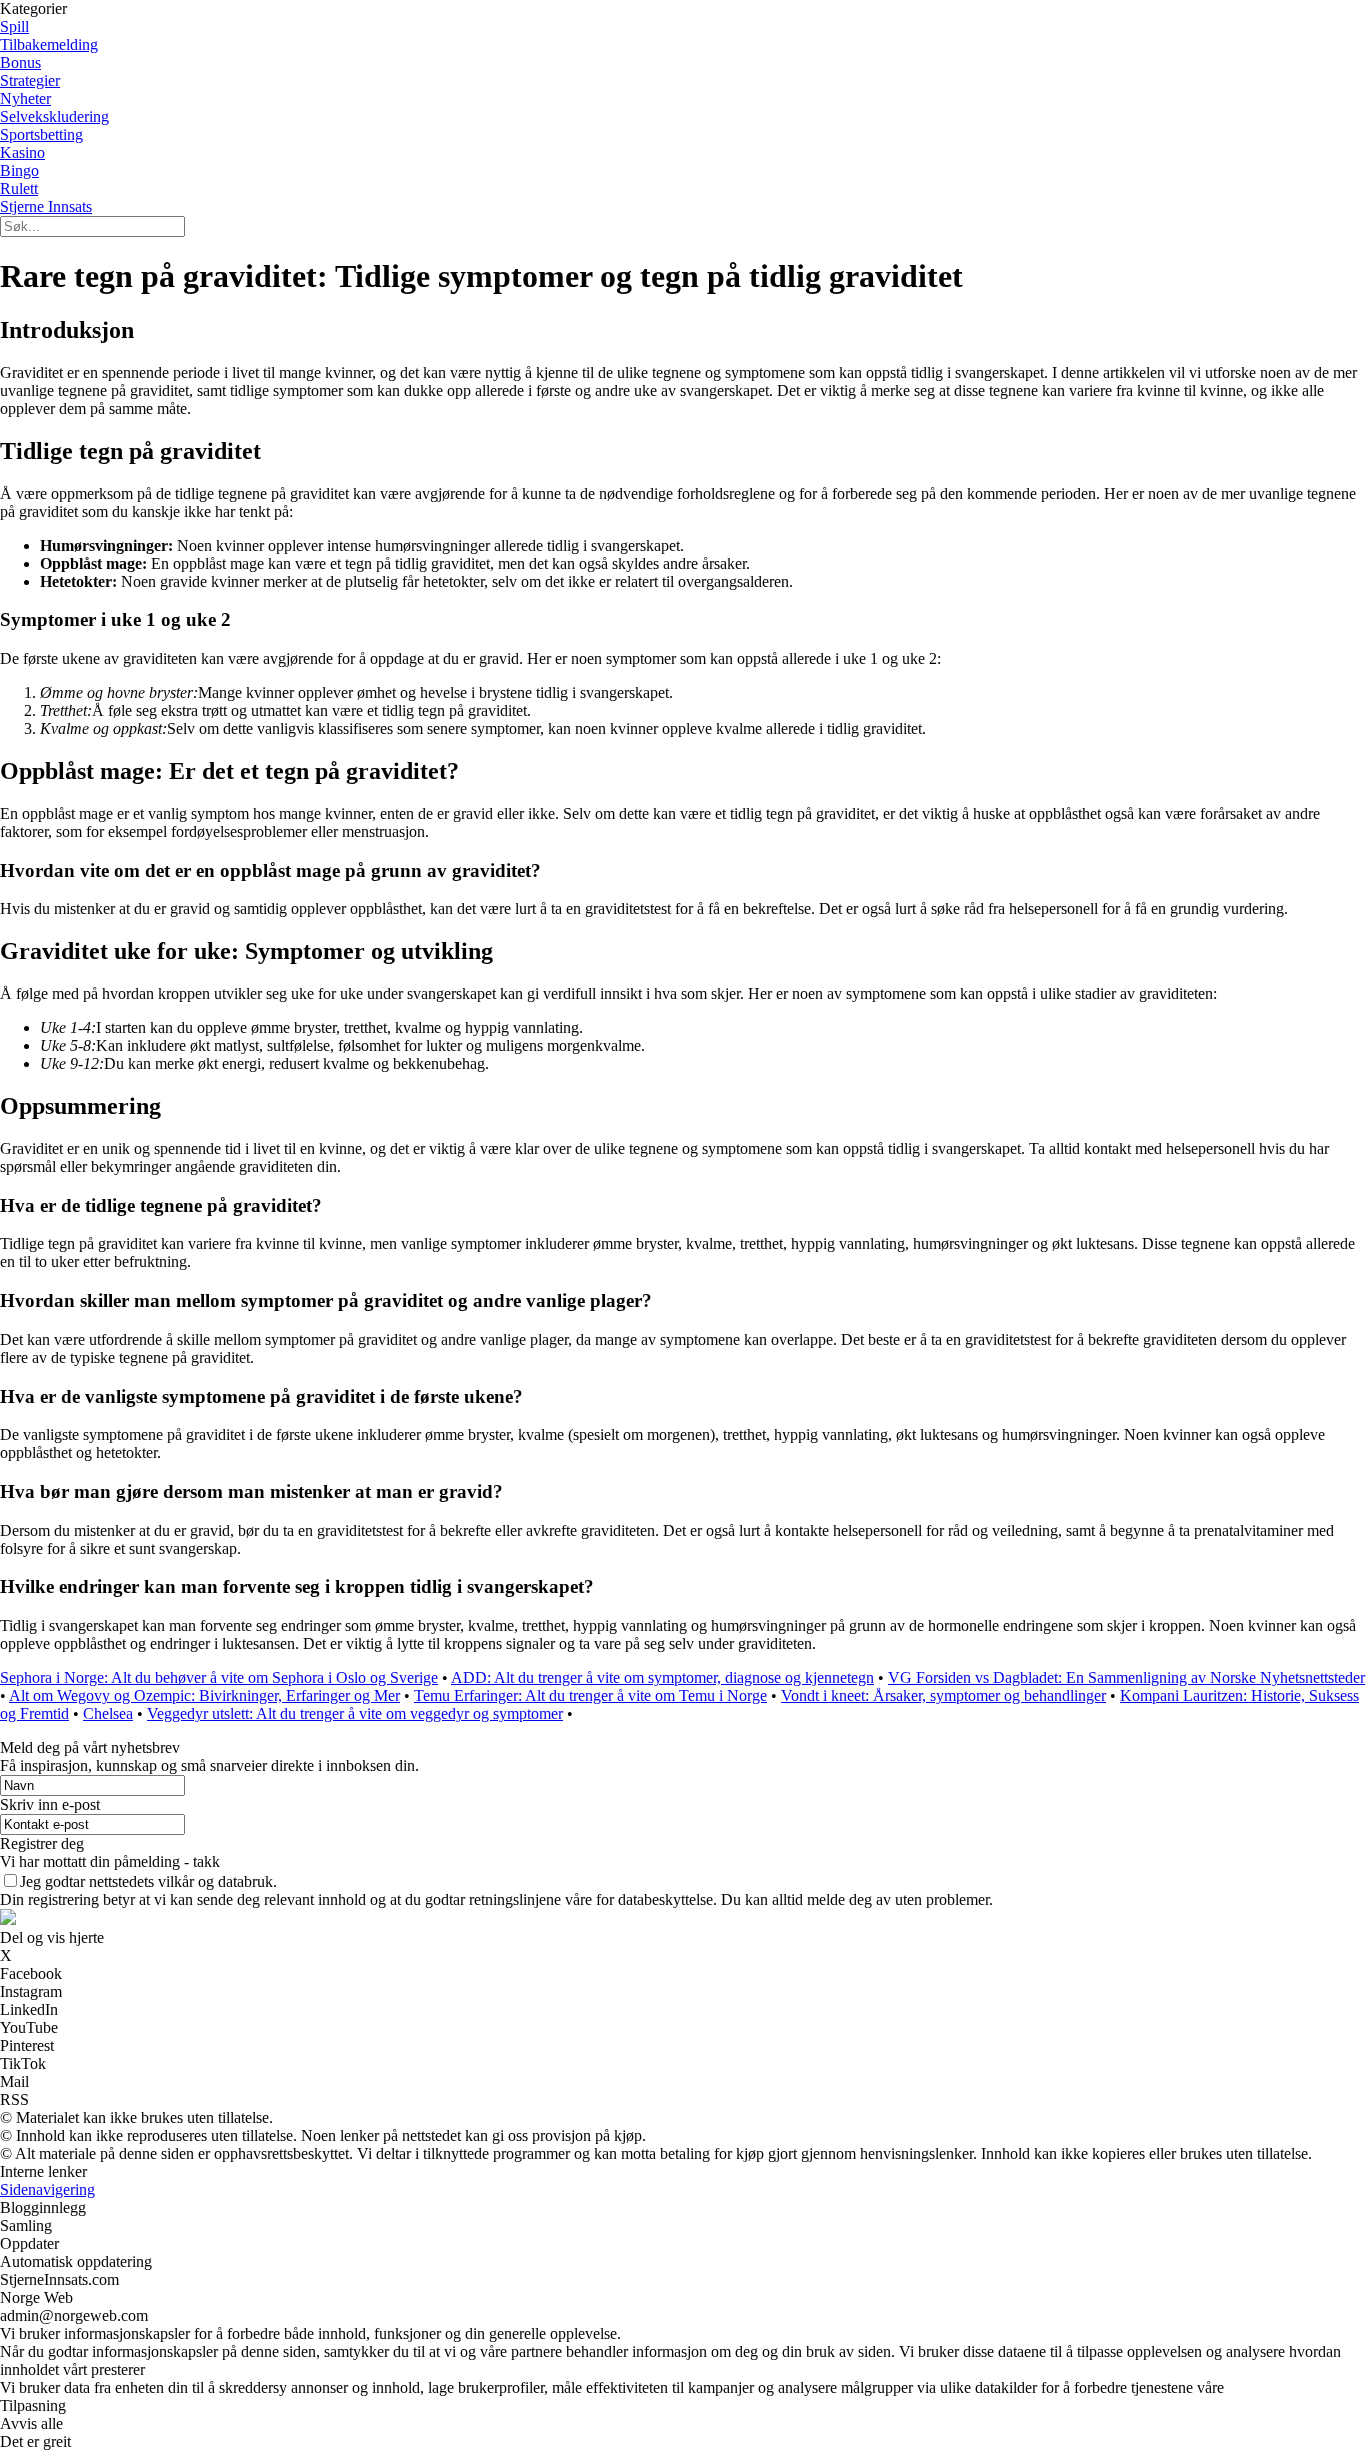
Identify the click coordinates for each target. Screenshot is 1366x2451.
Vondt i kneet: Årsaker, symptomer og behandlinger (943, 1695)
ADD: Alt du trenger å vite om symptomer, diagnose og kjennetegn (662, 1677)
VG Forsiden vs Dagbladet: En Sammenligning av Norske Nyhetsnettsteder (1126, 1677)
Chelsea (108, 1713)
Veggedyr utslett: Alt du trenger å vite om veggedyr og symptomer (355, 1713)
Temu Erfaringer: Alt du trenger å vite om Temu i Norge (590, 1695)
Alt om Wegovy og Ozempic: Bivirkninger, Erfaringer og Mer (204, 1695)
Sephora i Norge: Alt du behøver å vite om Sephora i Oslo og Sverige (219, 1677)
